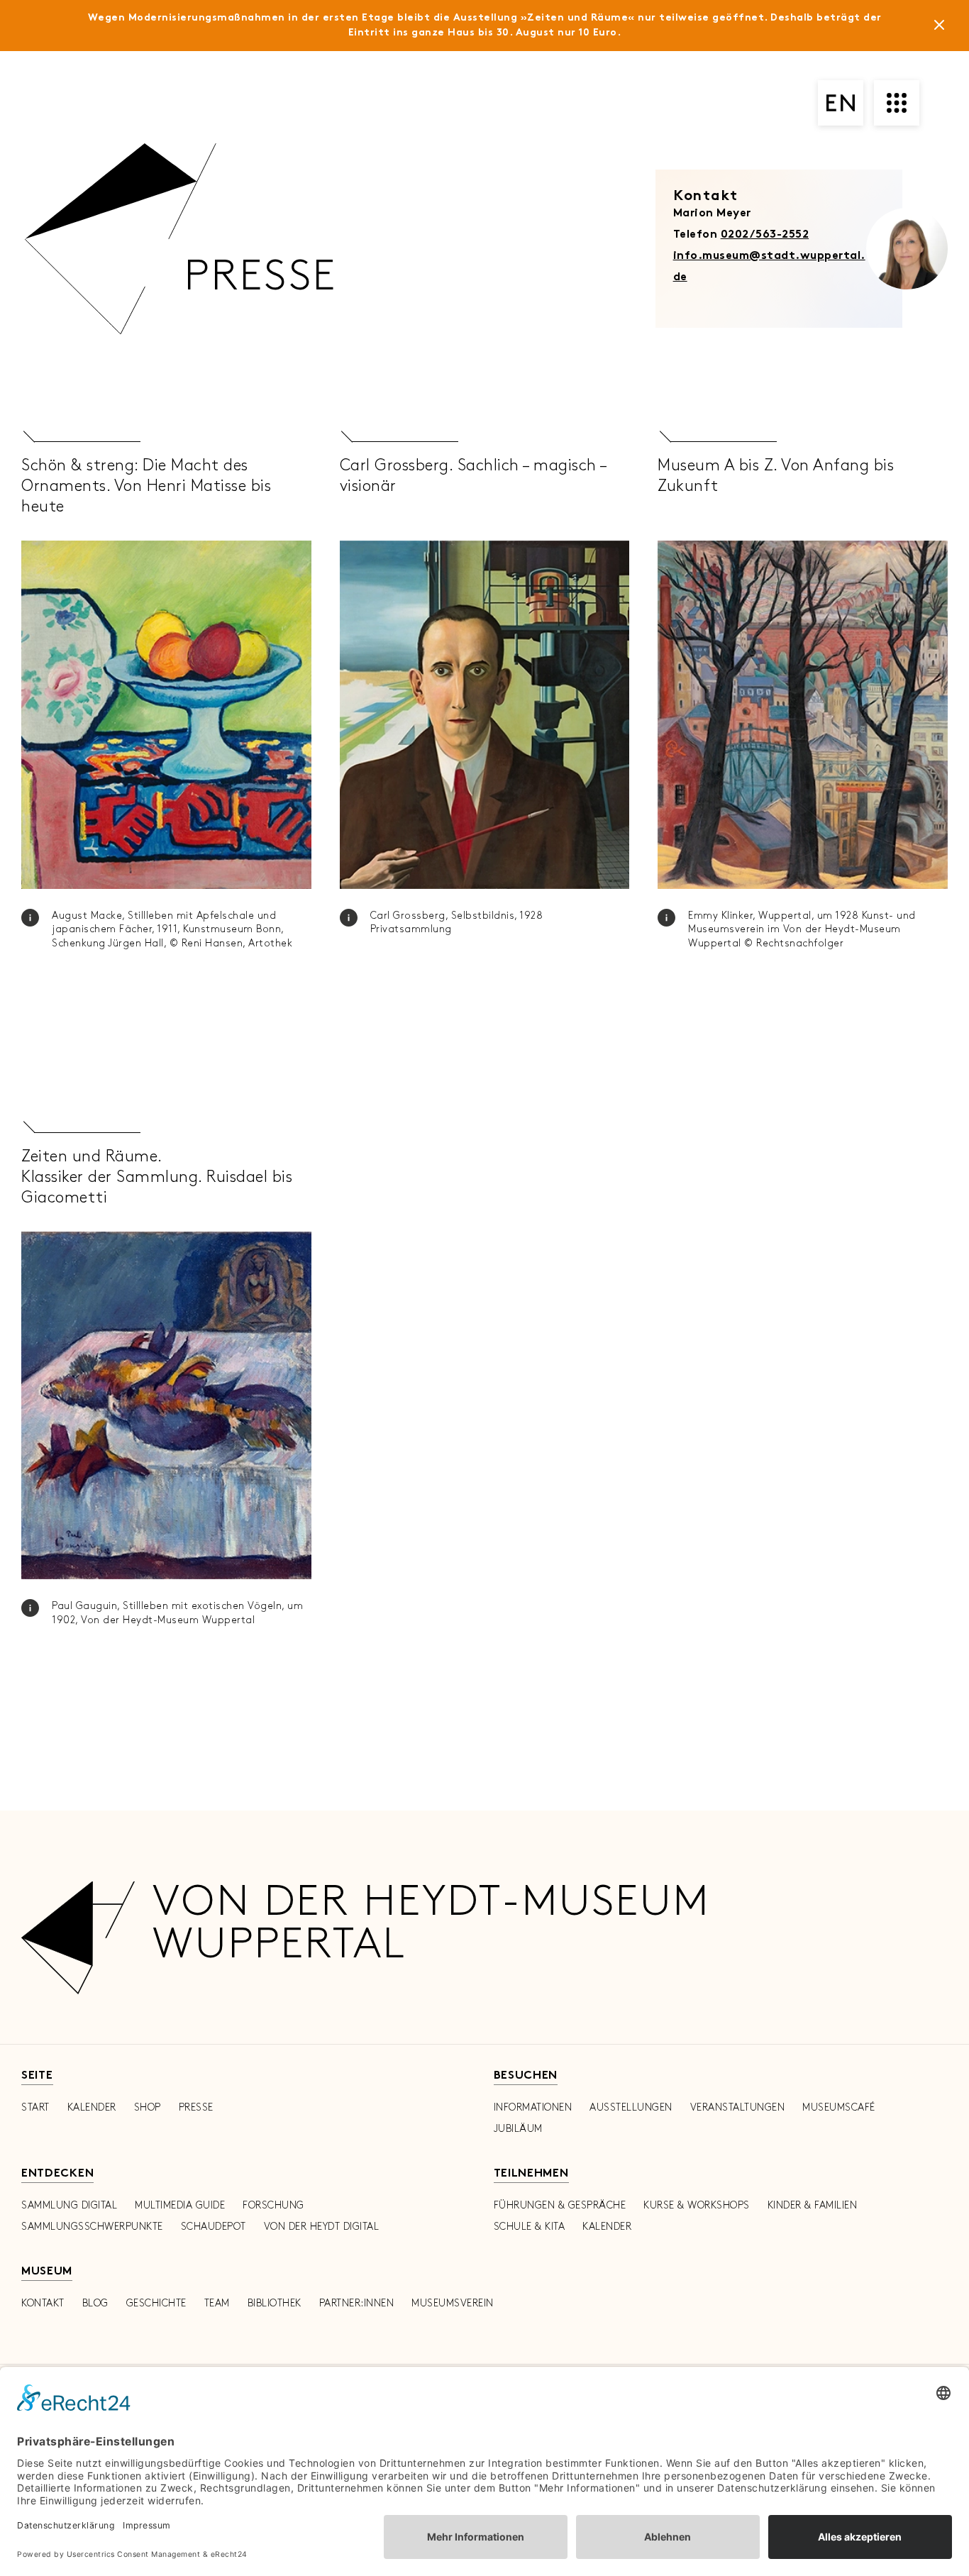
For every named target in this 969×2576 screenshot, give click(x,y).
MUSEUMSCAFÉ (839, 2107)
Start (35, 2107)
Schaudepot (214, 2227)
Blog (95, 2303)
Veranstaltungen (738, 2107)
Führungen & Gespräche (560, 2205)
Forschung (273, 2205)
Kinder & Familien (813, 2205)
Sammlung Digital (69, 2205)
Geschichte (156, 2303)
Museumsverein (453, 2303)
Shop (148, 2107)
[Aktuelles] (939, 28)
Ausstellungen (631, 2107)
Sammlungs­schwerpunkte (92, 2227)
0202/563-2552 (765, 235)
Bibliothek (275, 2303)
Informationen (533, 2107)
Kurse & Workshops (697, 2205)
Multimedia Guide (180, 2205)
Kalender (92, 2107)
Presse (196, 2107)
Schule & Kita (530, 2227)
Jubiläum (518, 2129)
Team (217, 2303)
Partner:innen (357, 2303)
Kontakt (43, 2303)
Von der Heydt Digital (322, 2227)
